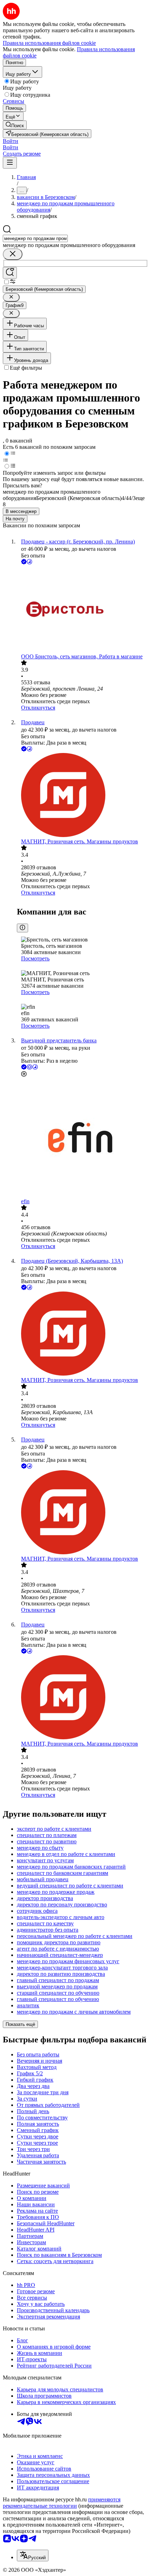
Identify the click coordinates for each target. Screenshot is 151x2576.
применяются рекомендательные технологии (62, 2503)
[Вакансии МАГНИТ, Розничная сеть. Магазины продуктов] (83, 796)
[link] (15, 125)
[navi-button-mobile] (10, 163)
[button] (11, 141)
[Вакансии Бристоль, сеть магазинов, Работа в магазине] (83, 610)
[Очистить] (13, 254)
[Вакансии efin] (83, 1138)
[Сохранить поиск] (10, 273)
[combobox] (35, 238)
